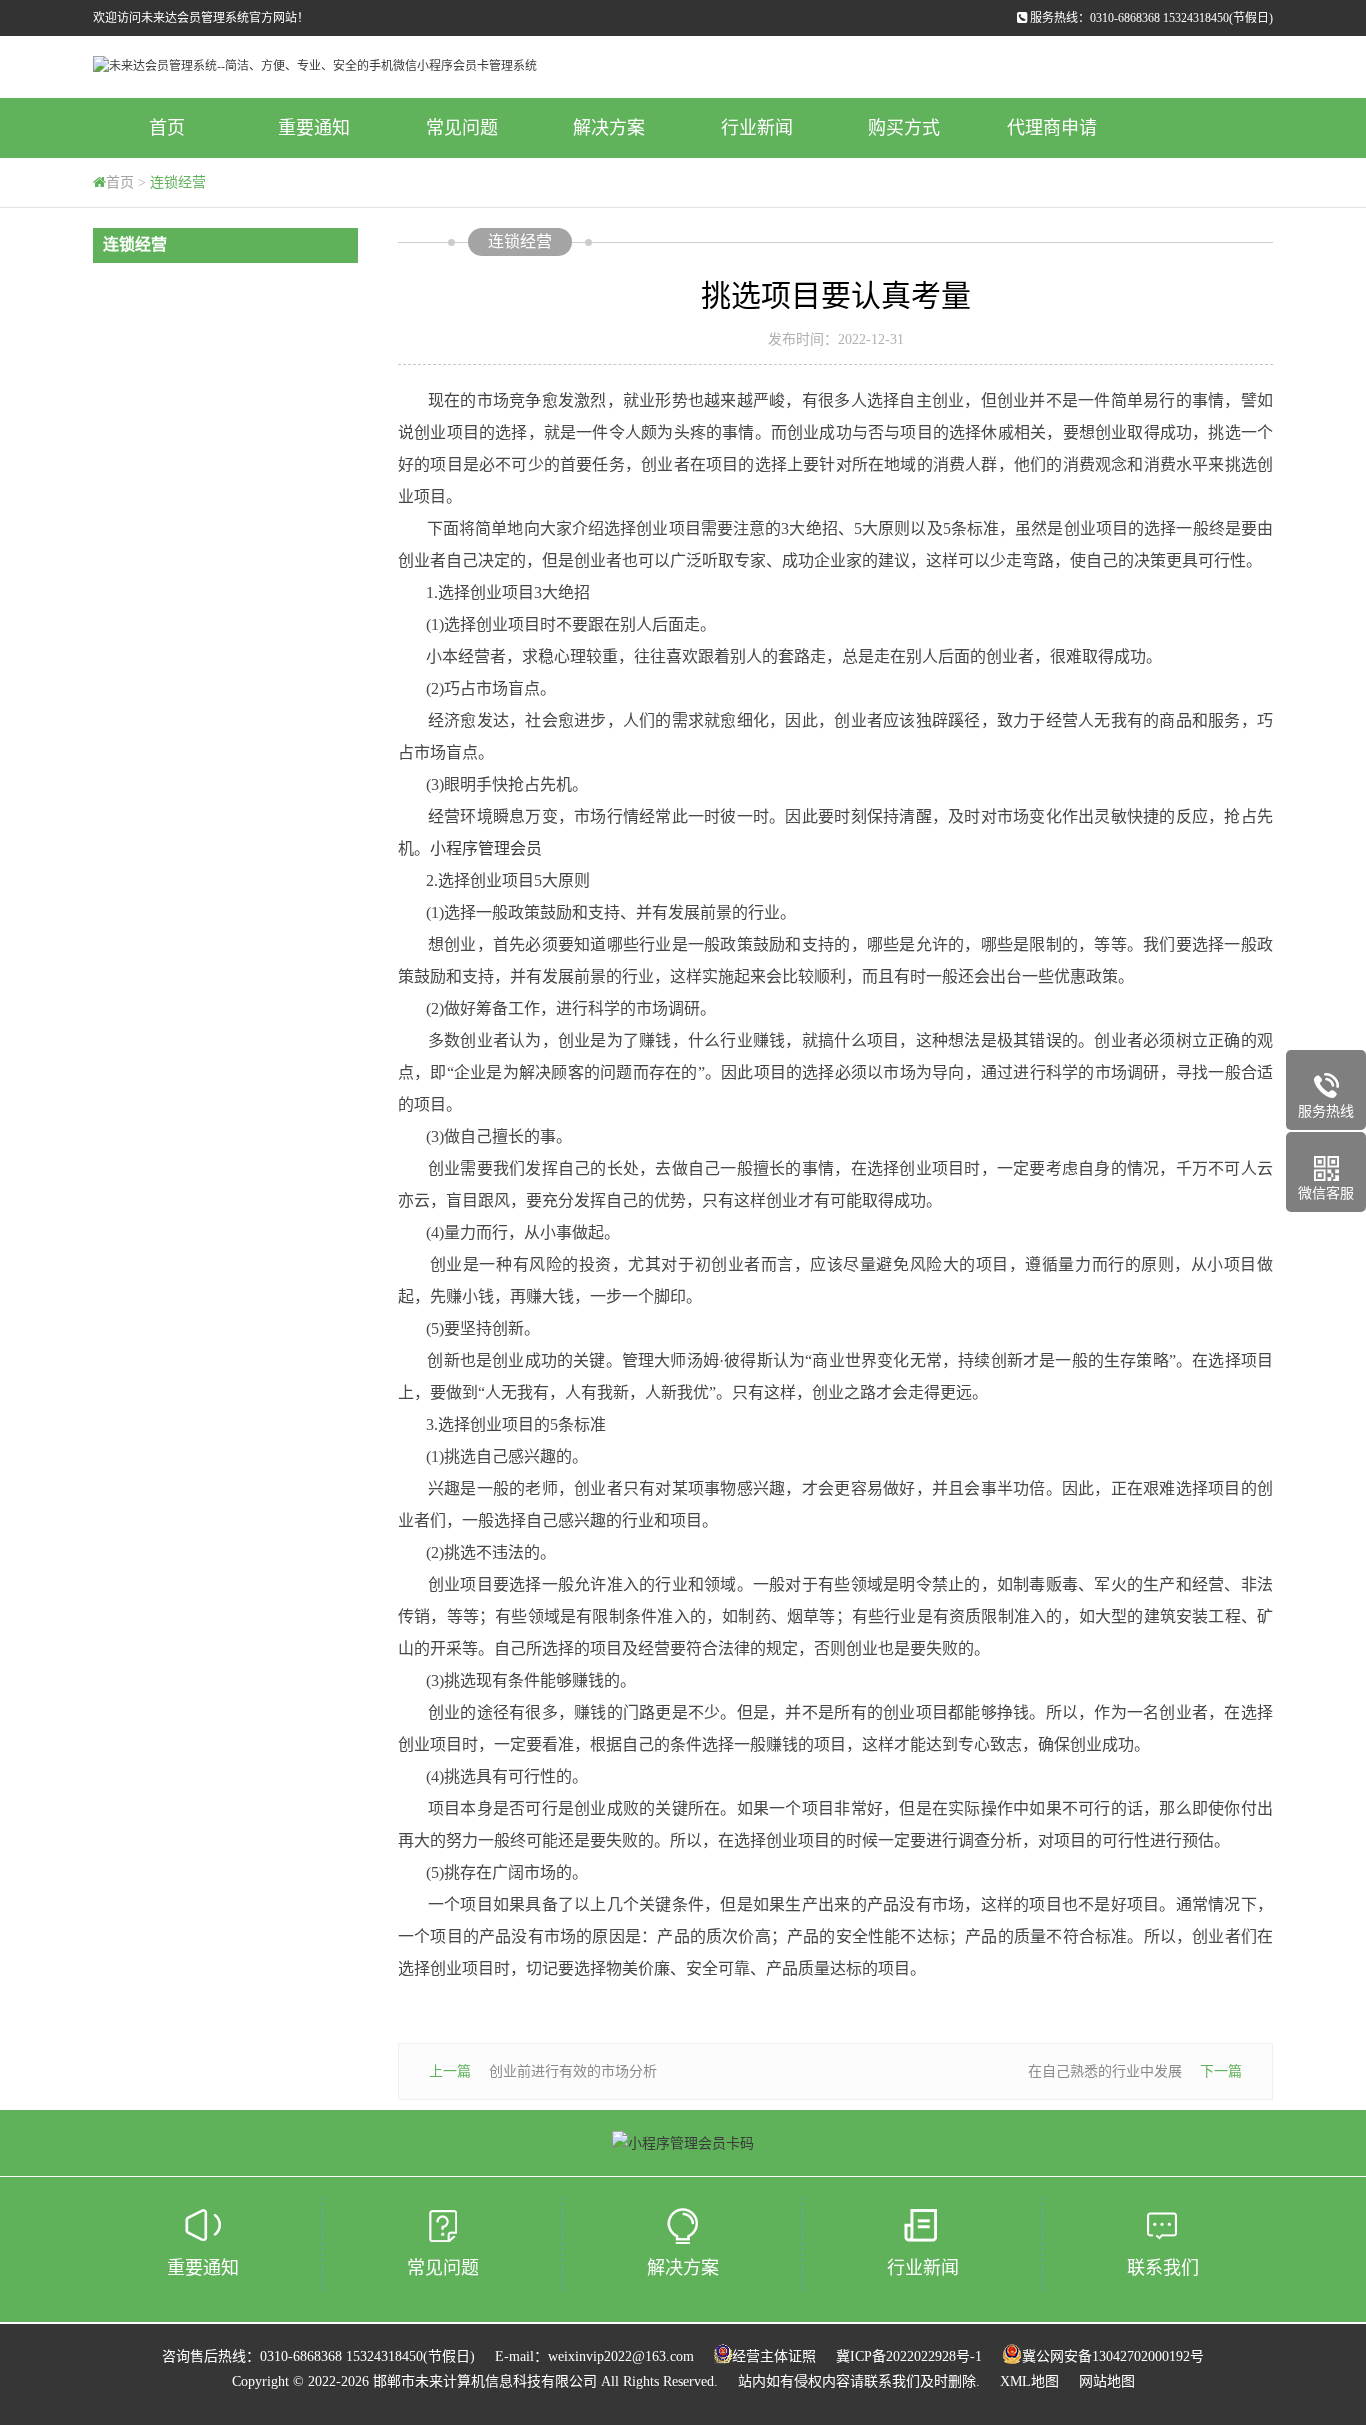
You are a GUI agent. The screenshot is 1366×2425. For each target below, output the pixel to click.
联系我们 (1163, 2268)
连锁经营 (178, 182)
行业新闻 (757, 128)
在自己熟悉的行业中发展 (1105, 2071)
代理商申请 (1052, 128)
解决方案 (609, 128)
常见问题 (462, 128)
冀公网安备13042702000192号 (1113, 2356)
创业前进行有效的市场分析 (573, 2071)
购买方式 (904, 128)
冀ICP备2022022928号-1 (909, 2356)
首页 (167, 128)
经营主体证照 (774, 2356)
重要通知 (314, 128)
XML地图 (1029, 2381)
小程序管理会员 (486, 848)
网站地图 (1107, 2381)
